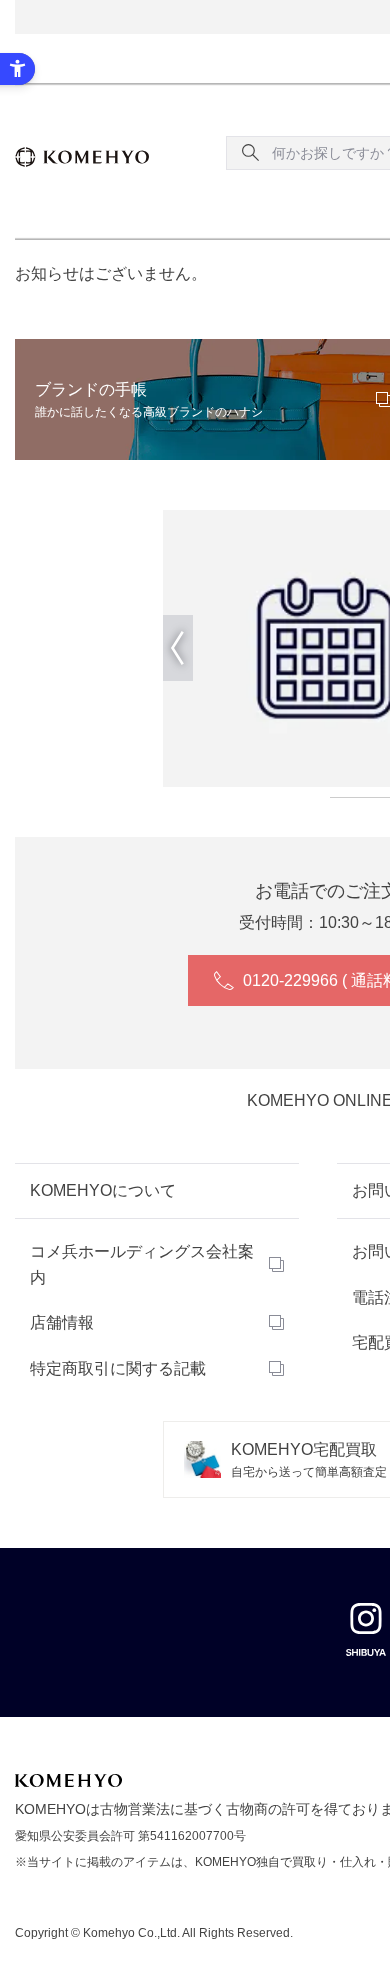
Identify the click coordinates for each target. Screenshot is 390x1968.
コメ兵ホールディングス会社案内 (142, 1264)
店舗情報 (62, 1322)
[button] (178, 648)
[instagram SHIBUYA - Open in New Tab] (366, 1629)
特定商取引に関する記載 (118, 1368)
